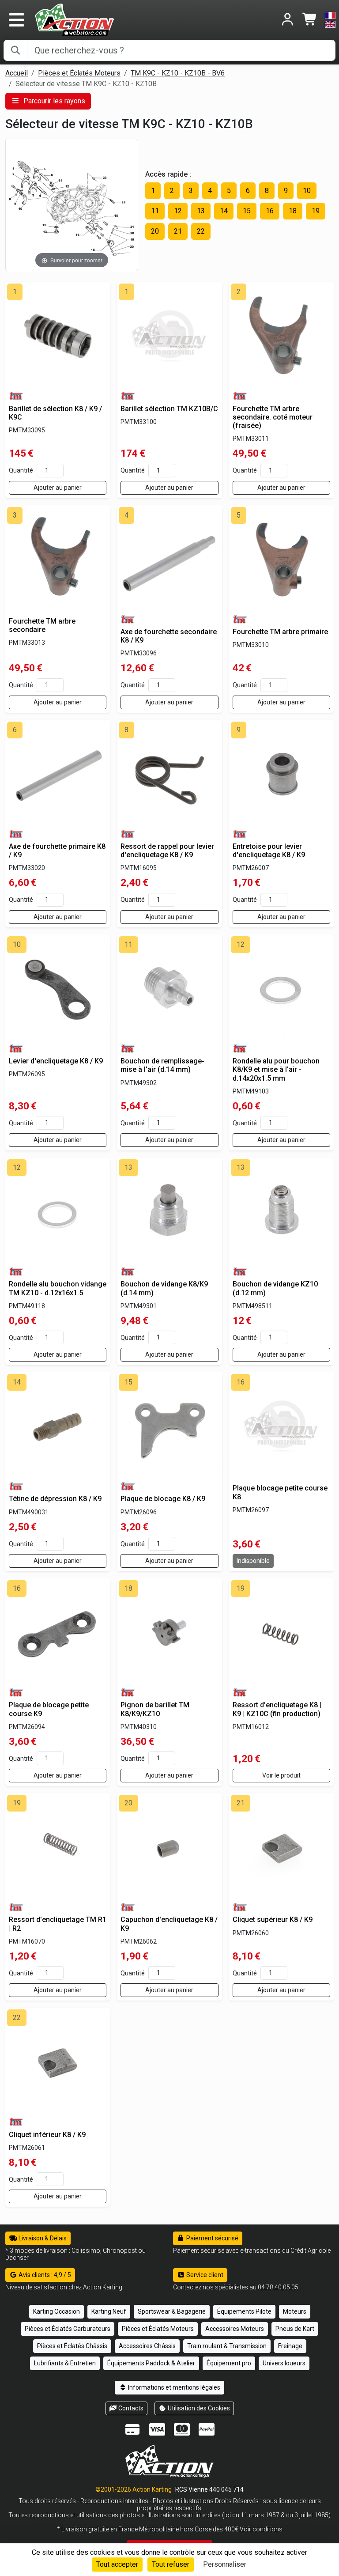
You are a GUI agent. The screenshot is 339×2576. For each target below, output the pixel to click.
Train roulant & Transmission (227, 2346)
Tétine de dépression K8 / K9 (55, 1499)
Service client (204, 2275)
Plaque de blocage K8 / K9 (163, 1499)
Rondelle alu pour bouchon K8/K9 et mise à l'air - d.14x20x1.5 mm (276, 1069)
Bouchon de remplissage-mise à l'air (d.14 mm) (162, 1065)
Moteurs (295, 2311)
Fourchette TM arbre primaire (280, 632)
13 (201, 211)
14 (224, 211)
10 (307, 191)
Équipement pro (229, 2363)
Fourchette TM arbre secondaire (42, 625)
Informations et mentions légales (173, 2387)
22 (201, 231)
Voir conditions (261, 2529)
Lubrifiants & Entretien (65, 2363)
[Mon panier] (310, 20)
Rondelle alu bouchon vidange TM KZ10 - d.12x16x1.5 (58, 1288)
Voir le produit (281, 1775)
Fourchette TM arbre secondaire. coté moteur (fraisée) (273, 417)
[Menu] (16, 20)
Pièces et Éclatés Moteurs (79, 73)
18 (293, 211)
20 (155, 231)
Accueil (17, 73)
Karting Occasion (56, 2311)
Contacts (130, 2408)
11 (155, 211)
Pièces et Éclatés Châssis (72, 2346)
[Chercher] (15, 50)
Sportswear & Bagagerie (172, 2311)
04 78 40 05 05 (278, 2287)
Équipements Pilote (244, 2311)
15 (247, 211)
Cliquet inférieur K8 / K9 (47, 2135)
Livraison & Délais (42, 2238)
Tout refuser (171, 2564)
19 (316, 211)
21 (178, 231)
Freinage (290, 2346)
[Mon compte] (288, 20)
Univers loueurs (284, 2363)
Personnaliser (225, 2564)
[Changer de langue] (330, 20)
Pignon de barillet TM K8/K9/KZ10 (155, 1709)
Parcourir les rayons (53, 101)
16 (270, 211)
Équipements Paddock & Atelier (151, 2363)
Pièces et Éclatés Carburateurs (68, 2329)
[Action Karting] (74, 19)
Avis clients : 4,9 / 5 (44, 2275)
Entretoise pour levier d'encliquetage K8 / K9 (269, 851)
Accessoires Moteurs (235, 2329)
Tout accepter (117, 2564)
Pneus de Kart (295, 2329)
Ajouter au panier (58, 488)
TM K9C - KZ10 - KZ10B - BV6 (178, 73)
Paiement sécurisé (212, 2238)
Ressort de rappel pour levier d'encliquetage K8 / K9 (167, 851)
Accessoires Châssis (147, 2346)
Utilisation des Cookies (198, 2408)
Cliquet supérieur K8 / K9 (273, 1920)
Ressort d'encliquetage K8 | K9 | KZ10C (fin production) (277, 1709)
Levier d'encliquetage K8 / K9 (56, 1061)
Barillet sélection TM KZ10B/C (169, 409)
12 (178, 211)
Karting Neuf (109, 2311)
